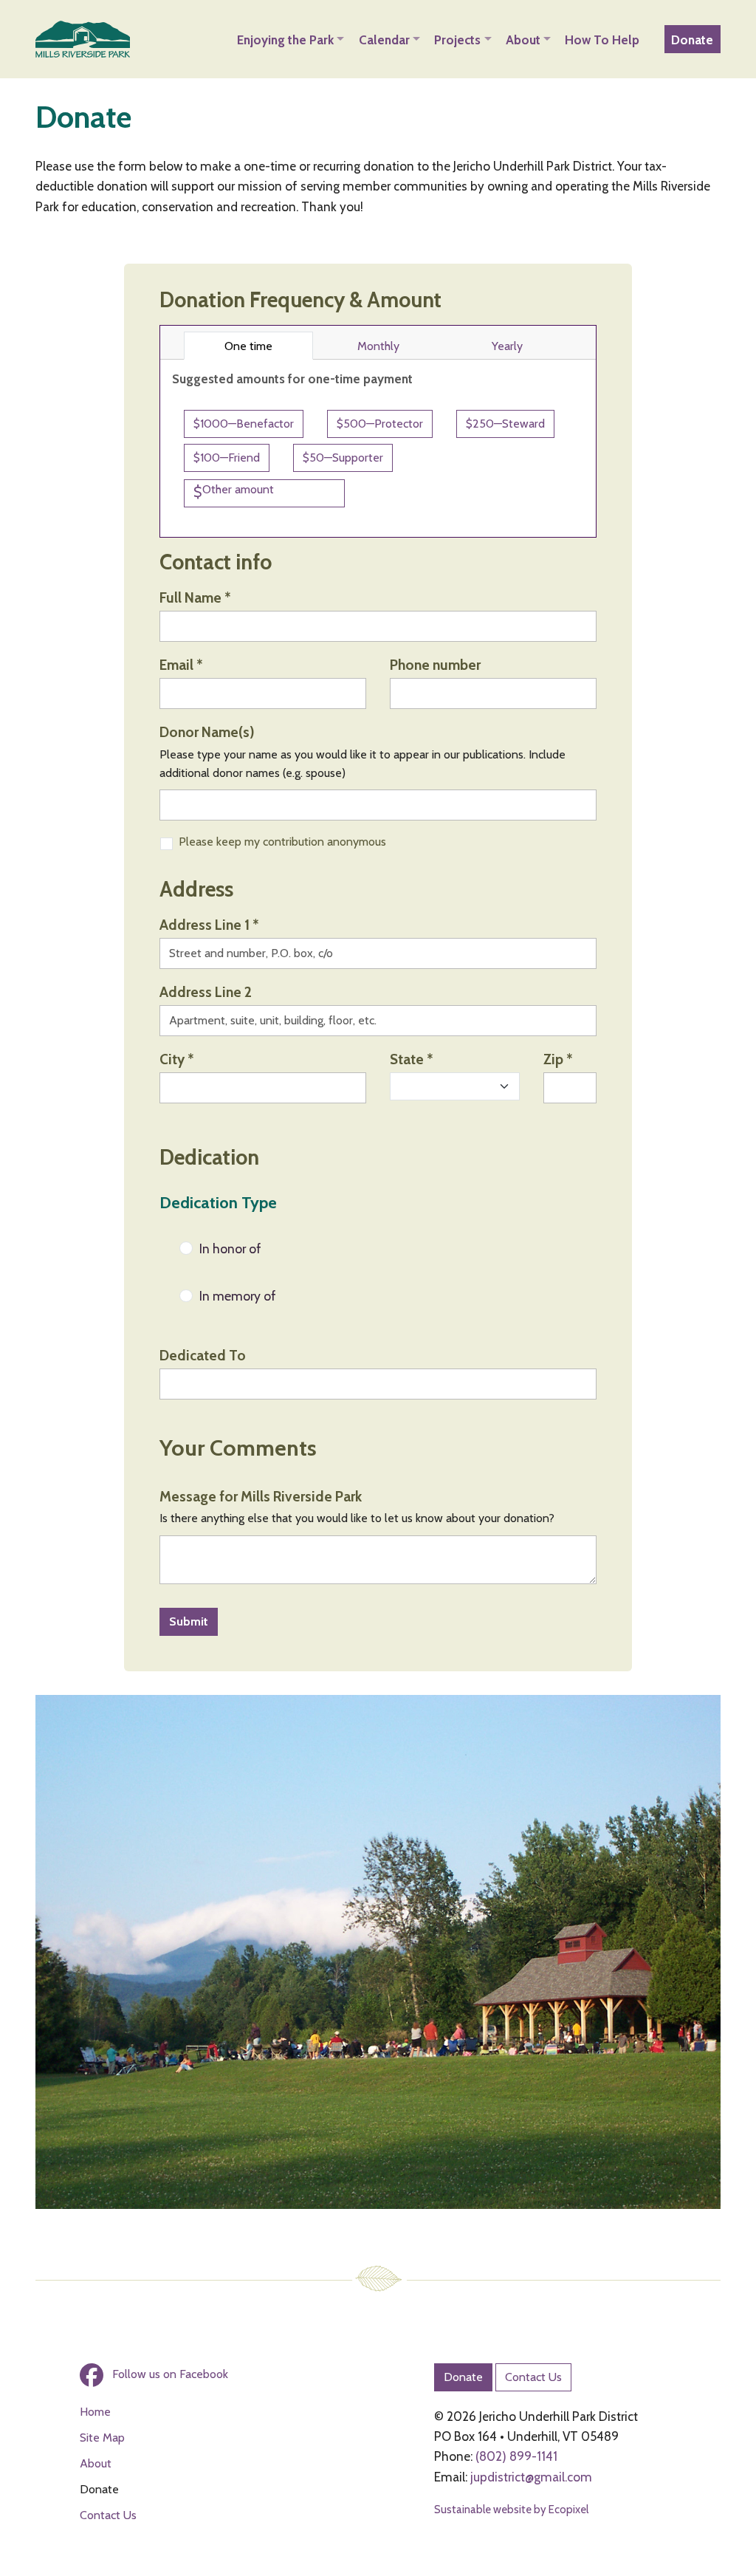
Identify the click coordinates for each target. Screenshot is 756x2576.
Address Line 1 (209, 925)
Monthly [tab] (399, 346)
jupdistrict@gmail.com (531, 2477)
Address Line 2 (206, 992)
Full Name (195, 597)
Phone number (435, 665)
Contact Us (108, 2515)
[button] (291, 39)
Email (181, 665)
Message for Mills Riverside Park (261, 1496)
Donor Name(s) (207, 732)
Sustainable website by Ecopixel (511, 2510)
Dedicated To (203, 1355)
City (176, 1059)
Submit (189, 1621)
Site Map (102, 2438)
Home (95, 2412)
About (96, 2463)
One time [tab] (268, 346)
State (411, 1059)
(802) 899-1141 (516, 2456)
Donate (463, 2377)
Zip (558, 1059)
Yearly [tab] (532, 346)
